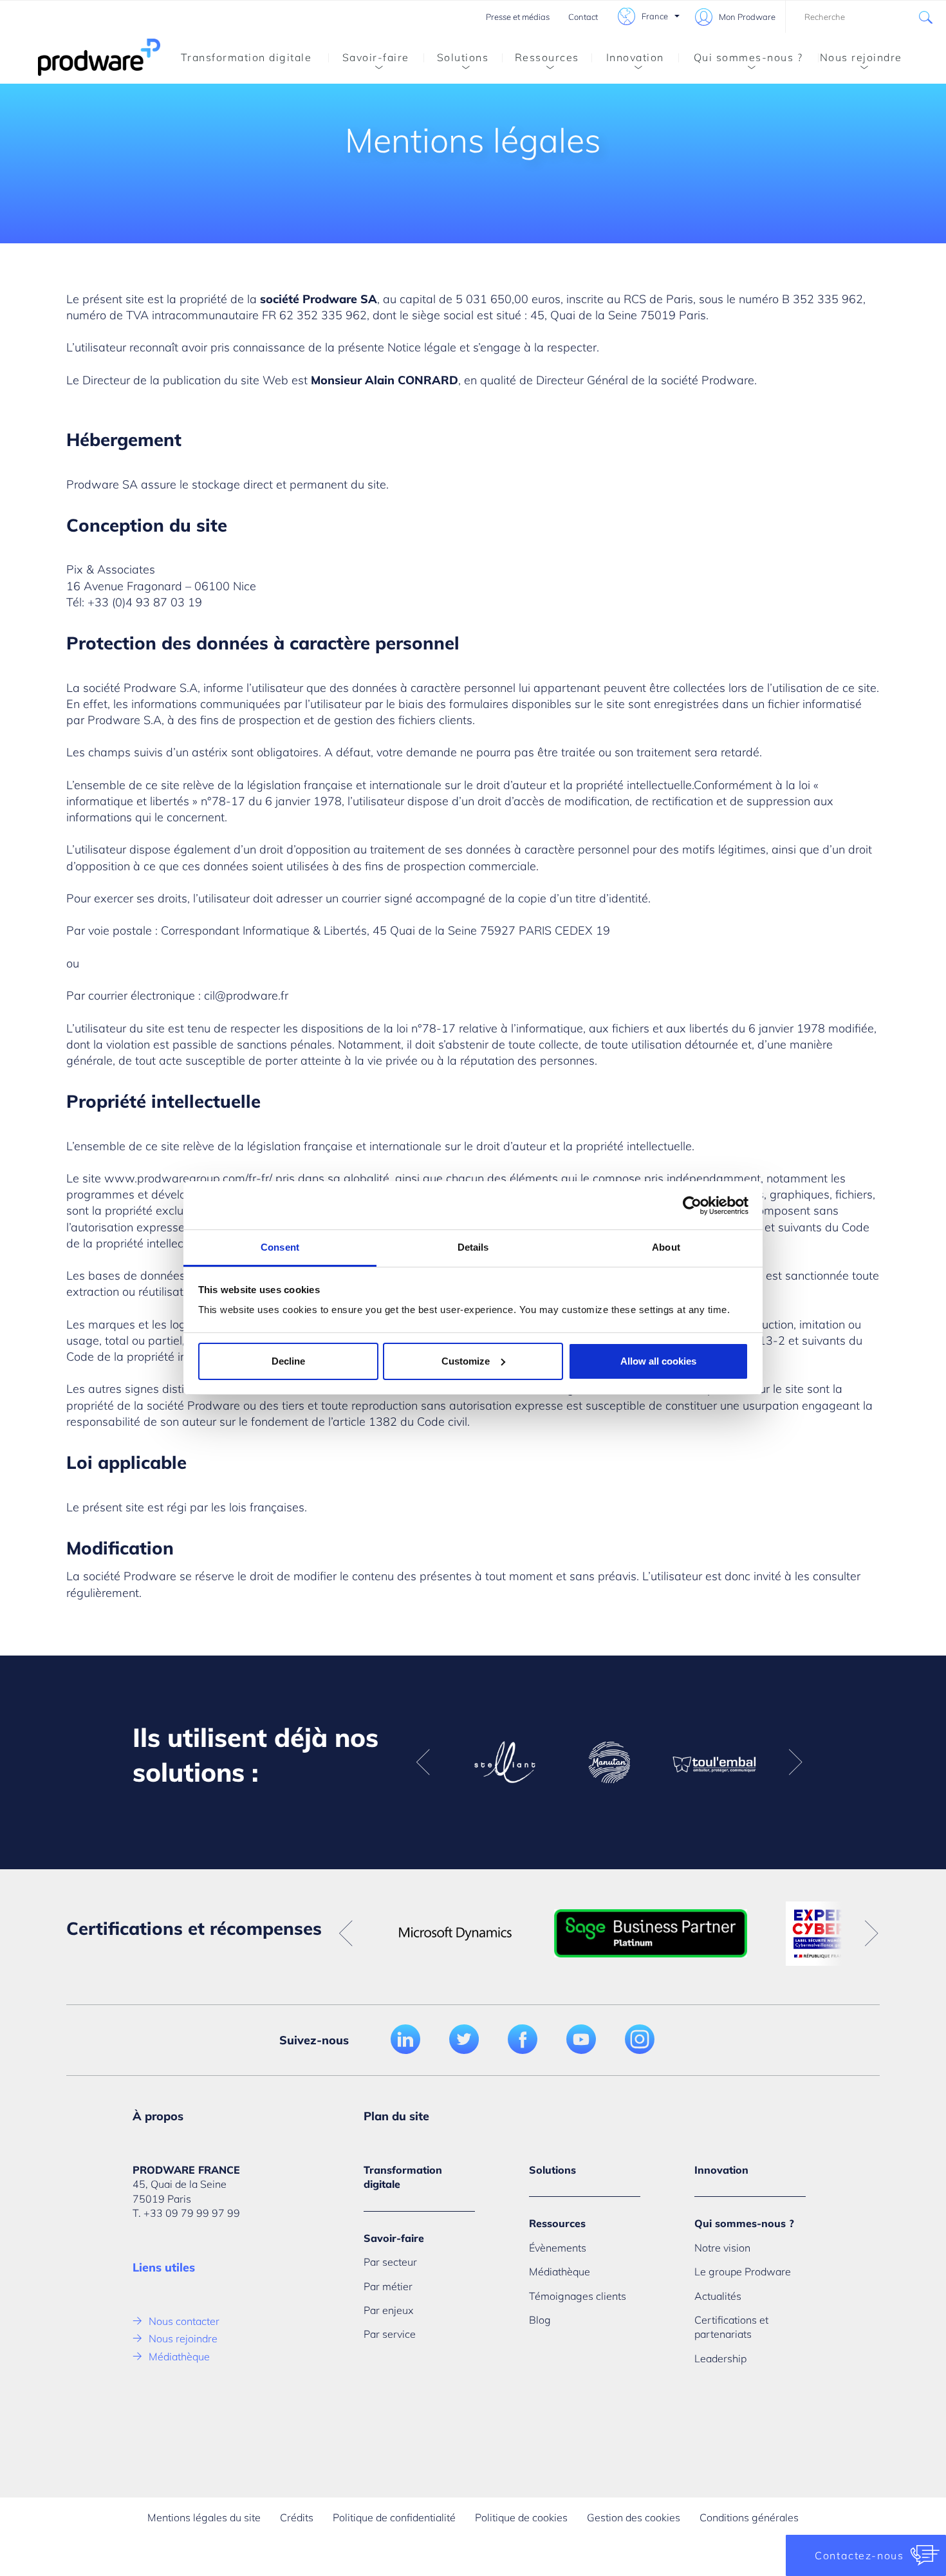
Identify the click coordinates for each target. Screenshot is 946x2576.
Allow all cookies (658, 1361)
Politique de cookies (521, 2517)
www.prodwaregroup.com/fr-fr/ (188, 1178)
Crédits (297, 2517)
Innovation (635, 57)
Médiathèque (179, 2357)
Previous (423, 1762)
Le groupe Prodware (743, 2272)
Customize (466, 1361)
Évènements (558, 2248)
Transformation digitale (246, 57)
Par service (390, 2334)
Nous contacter (184, 2321)
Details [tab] (473, 1247)
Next (795, 1762)
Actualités (718, 2296)
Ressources (547, 57)
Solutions (463, 57)
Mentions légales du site (204, 2517)
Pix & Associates (111, 569)
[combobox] (866, 17)
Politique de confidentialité (394, 2517)
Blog (540, 2320)
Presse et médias (518, 17)
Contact (583, 17)
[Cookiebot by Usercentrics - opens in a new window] (692, 1206)
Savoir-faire (376, 57)
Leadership (720, 2358)
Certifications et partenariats (731, 2327)
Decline (288, 1361)
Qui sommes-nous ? (748, 57)
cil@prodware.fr (246, 995)
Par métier (388, 2286)
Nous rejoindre (861, 57)
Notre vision (722, 2248)
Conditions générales (749, 2517)
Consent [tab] (280, 1247)
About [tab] (666, 1247)
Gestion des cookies (634, 2517)
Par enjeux (388, 2310)
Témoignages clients (578, 2296)
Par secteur (390, 2262)
